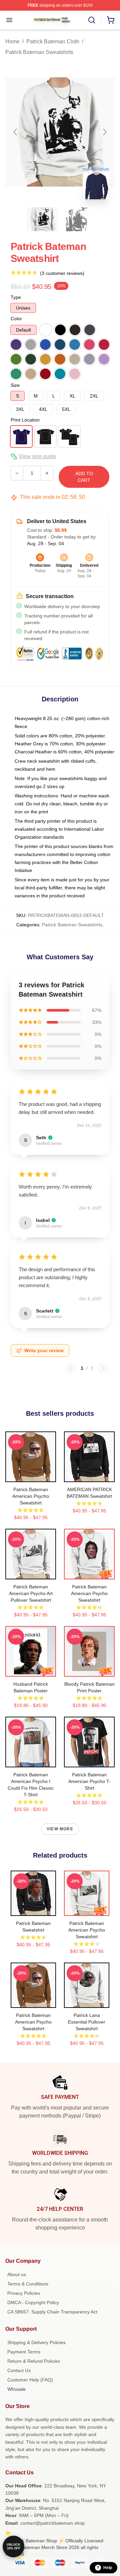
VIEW (31, 1475)
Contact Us (19, 2370)
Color (16, 319)
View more (60, 1829)
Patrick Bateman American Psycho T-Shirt (89, 1781)
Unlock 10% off (13, 2547)
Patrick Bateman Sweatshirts (39, 52)
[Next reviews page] (103, 1368)
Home (12, 41)
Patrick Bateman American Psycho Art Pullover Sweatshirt (31, 1593)
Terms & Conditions (28, 2284)
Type (16, 297)
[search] (92, 20)
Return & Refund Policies (34, 2361)
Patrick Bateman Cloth (53, 41)
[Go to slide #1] (43, 219)
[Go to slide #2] (77, 219)
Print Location (25, 420)
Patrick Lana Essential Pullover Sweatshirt (87, 2022)
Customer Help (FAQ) (30, 2380)
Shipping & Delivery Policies (36, 2342)
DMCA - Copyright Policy (33, 2302)
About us (17, 2274)
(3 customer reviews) (62, 273)
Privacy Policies (24, 2293)
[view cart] (111, 20)
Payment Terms (24, 2352)
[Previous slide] (16, 132)
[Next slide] (104, 132)
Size (15, 385)
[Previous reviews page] (71, 1368)
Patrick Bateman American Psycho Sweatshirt (31, 1496)
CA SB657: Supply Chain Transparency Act (52, 2312)
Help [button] (108, 2568)
